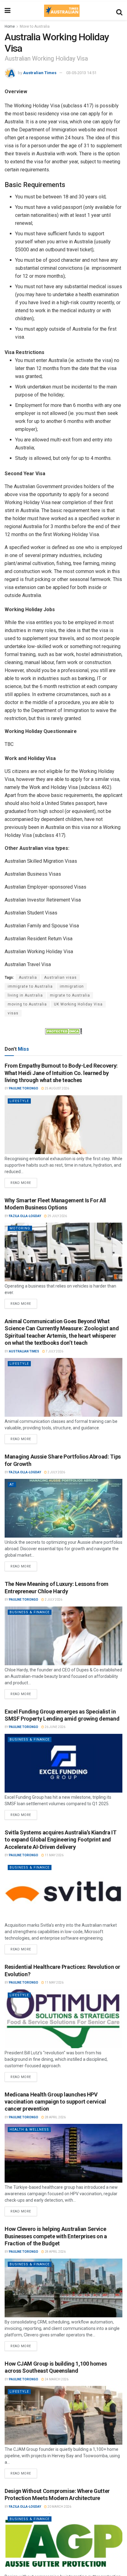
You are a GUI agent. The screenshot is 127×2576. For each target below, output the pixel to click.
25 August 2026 (57, 1088)
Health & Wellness (29, 2130)
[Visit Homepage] (62, 11)
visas (13, 1013)
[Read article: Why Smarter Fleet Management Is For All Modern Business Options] (63, 1252)
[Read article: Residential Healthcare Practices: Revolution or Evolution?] (63, 2019)
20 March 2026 (59, 2507)
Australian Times (40, 73)
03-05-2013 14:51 (81, 73)
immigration (72, 986)
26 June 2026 (55, 1727)
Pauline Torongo (24, 1088)
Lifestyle (19, 1101)
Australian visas (60, 977)
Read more (24, 1181)
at (12, 1485)
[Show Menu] (8, 11)
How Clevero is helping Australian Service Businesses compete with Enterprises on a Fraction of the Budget (56, 2236)
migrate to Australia (70, 995)
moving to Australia (27, 1004)
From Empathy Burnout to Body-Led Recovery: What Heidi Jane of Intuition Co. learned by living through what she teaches (61, 1073)
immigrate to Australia (30, 986)
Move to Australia (35, 26)
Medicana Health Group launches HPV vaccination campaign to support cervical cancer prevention (55, 2102)
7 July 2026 (54, 1351)
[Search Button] (119, 11)
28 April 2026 (55, 2117)
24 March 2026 (56, 2379)
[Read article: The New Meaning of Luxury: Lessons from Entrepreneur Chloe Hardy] (63, 1636)
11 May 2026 (54, 1855)
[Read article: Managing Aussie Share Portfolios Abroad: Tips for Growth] (63, 1508)
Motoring (20, 1228)
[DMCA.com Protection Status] (63, 1031)
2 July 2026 (56, 1472)
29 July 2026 (57, 1216)
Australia (28, 977)
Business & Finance (30, 1612)
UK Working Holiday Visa (78, 1004)
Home (10, 26)
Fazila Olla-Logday (25, 1216)
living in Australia (25, 995)
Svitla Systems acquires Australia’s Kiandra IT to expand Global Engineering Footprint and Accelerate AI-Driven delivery (60, 1840)
